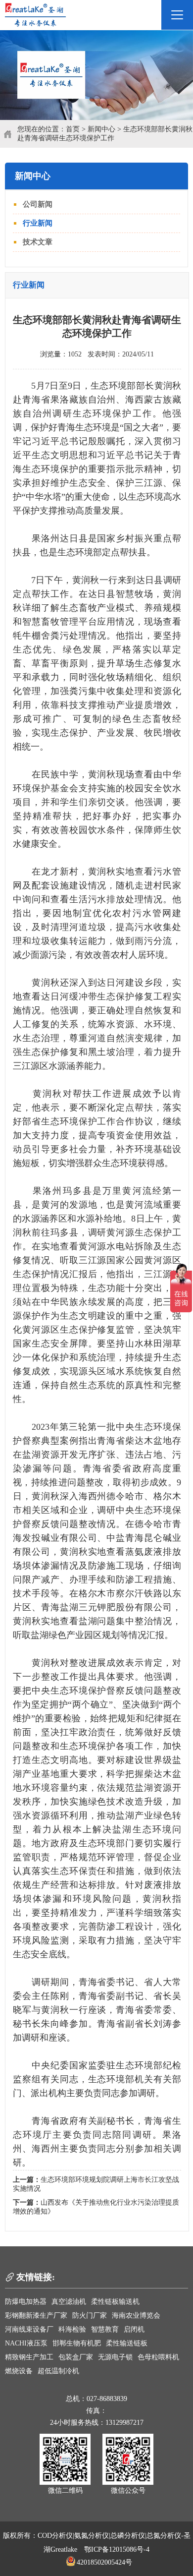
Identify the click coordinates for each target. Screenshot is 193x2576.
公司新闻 (38, 204)
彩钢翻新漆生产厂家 (36, 2315)
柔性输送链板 (127, 2343)
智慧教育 (105, 2329)
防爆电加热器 (26, 2302)
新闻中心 (101, 129)
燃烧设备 (19, 2371)
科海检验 (72, 2329)
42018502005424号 (104, 2562)
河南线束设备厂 (29, 2329)
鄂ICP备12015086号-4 (117, 2549)
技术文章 (38, 242)
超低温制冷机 (58, 2371)
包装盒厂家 (76, 2357)
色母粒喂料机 (158, 2357)
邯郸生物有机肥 (77, 2343)
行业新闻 (38, 223)
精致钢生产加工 (29, 2357)
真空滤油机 (69, 2302)
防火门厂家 (90, 2315)
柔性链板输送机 (115, 2302)
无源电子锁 (115, 2357)
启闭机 (134, 2329)
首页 (73, 129)
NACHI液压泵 (26, 2343)
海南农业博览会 (136, 2315)
